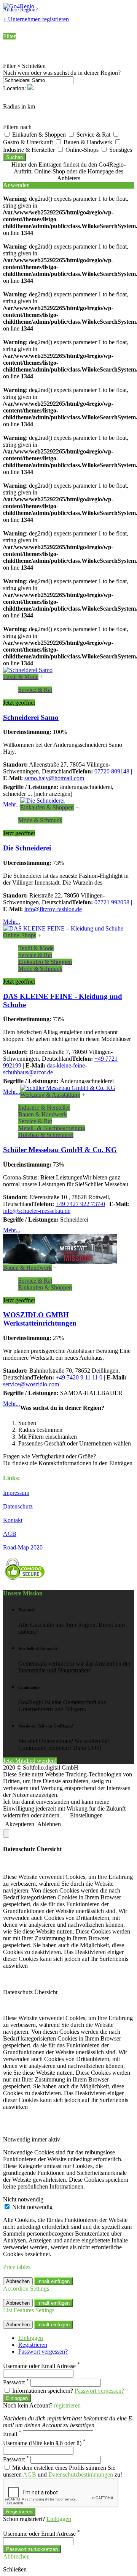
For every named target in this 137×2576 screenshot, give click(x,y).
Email (12, 2434)
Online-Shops (83, 150)
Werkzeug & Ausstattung (50, 1095)
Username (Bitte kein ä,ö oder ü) (44, 2443)
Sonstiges (121, 150)
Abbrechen (18, 2281)
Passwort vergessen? (43, 2352)
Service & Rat (94, 135)
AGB (10, 1534)
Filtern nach (17, 127)
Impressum (16, 1493)
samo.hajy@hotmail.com (54, 778)
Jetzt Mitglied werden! (30, 1761)
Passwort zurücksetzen (32, 2549)
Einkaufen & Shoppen (40, 135)
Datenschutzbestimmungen (81, 2474)
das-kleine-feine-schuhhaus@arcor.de (45, 1069)
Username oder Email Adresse (41, 2366)
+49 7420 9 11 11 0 (79, 1377)
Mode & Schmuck (40, 820)
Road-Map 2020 (23, 1547)
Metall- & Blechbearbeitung (52, 1128)
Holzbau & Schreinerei (46, 1135)
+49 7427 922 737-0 (80, 1204)
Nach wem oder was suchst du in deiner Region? (62, 73)
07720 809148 (112, 771)
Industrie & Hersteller (44, 1108)
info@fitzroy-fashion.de (53, 909)
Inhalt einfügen (53, 2281)
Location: (15, 88)
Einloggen (31, 2338)
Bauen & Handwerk (89, 142)
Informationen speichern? (43, 2391)
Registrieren (33, 2345)
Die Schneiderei (27, 848)
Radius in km (19, 106)
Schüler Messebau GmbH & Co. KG (60, 1150)
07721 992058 (112, 902)
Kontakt (13, 1520)
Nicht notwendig (32, 2207)
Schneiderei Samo (31, 717)
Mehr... (12, 804)
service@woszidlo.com (31, 1384)
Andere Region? (20, 10)
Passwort (16, 2382)
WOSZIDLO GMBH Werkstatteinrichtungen (40, 1319)
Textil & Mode (21, 677)
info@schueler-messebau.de (37, 1211)
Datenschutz (18, 1506)
